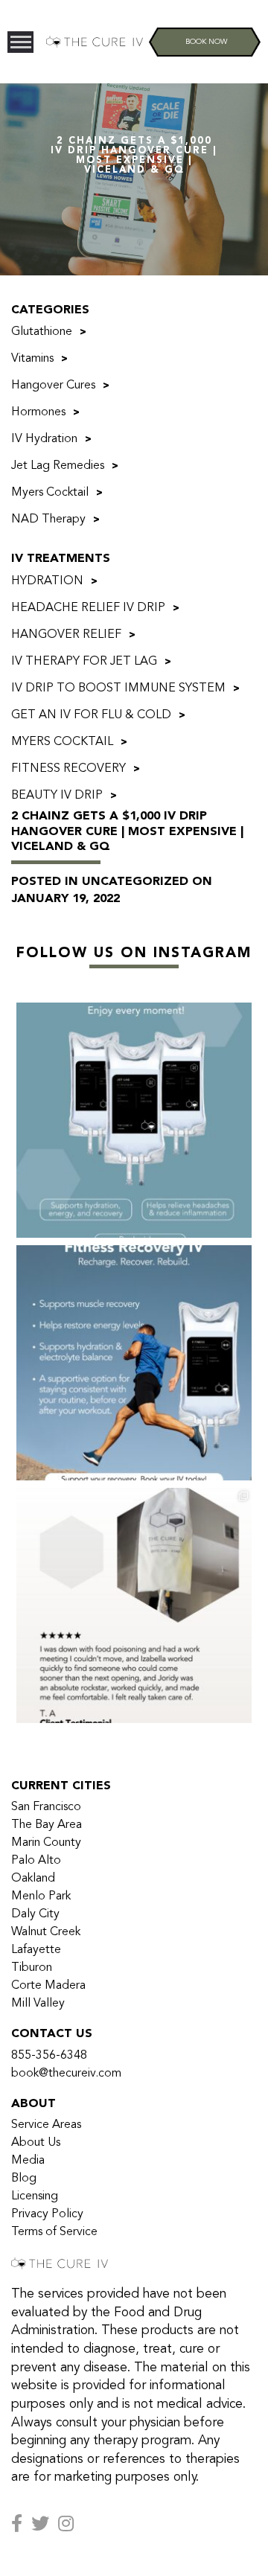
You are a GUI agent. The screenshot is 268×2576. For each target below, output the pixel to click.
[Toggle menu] (20, 42)
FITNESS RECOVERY (68, 769)
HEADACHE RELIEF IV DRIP (88, 608)
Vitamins (32, 359)
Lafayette (36, 1950)
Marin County (46, 1843)
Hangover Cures (53, 386)
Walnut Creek (46, 1932)
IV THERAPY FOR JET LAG (84, 662)
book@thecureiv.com (66, 2074)
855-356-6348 (49, 2056)
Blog (24, 2179)
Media (28, 2161)
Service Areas (46, 2125)
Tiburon (32, 1968)
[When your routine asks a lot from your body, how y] (134, 1363)
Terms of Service (54, 2232)
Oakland (33, 1879)
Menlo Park (41, 1896)
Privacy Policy (47, 2214)
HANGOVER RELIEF (66, 635)
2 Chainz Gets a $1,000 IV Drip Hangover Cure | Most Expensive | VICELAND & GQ (127, 832)
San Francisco (46, 1807)
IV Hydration (44, 439)
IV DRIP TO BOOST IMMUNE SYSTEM (118, 688)
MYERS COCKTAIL (62, 742)
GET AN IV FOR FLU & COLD (91, 715)
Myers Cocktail (50, 493)
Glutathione (42, 332)
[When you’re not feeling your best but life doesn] (134, 1605)
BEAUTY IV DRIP (57, 796)
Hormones (38, 412)
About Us (36, 2143)
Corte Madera (48, 1986)
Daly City (35, 1914)
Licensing (35, 2196)
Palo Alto (36, 1861)
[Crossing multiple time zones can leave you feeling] (134, 1120)
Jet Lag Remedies (58, 466)
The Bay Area (47, 1825)
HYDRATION (47, 581)
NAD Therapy (48, 520)
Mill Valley (38, 2004)
